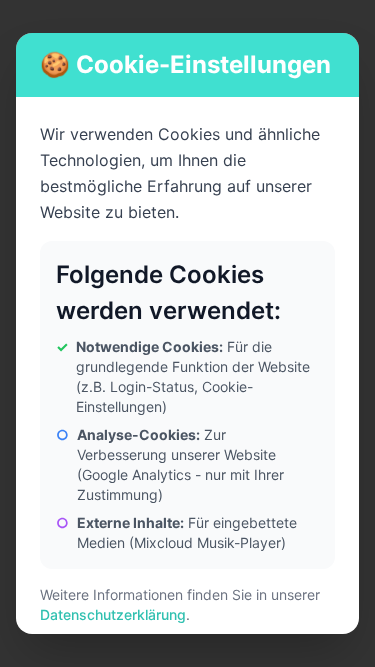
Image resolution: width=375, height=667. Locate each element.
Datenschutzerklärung (113, 614)
